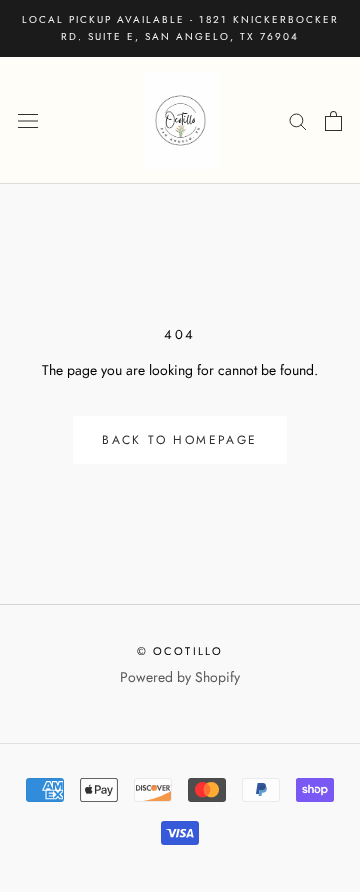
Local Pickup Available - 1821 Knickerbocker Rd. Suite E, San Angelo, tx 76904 (180, 28)
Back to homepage (179, 440)
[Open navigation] (28, 121)
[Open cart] (333, 121)
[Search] (298, 120)
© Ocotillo (180, 651)
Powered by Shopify (180, 677)
